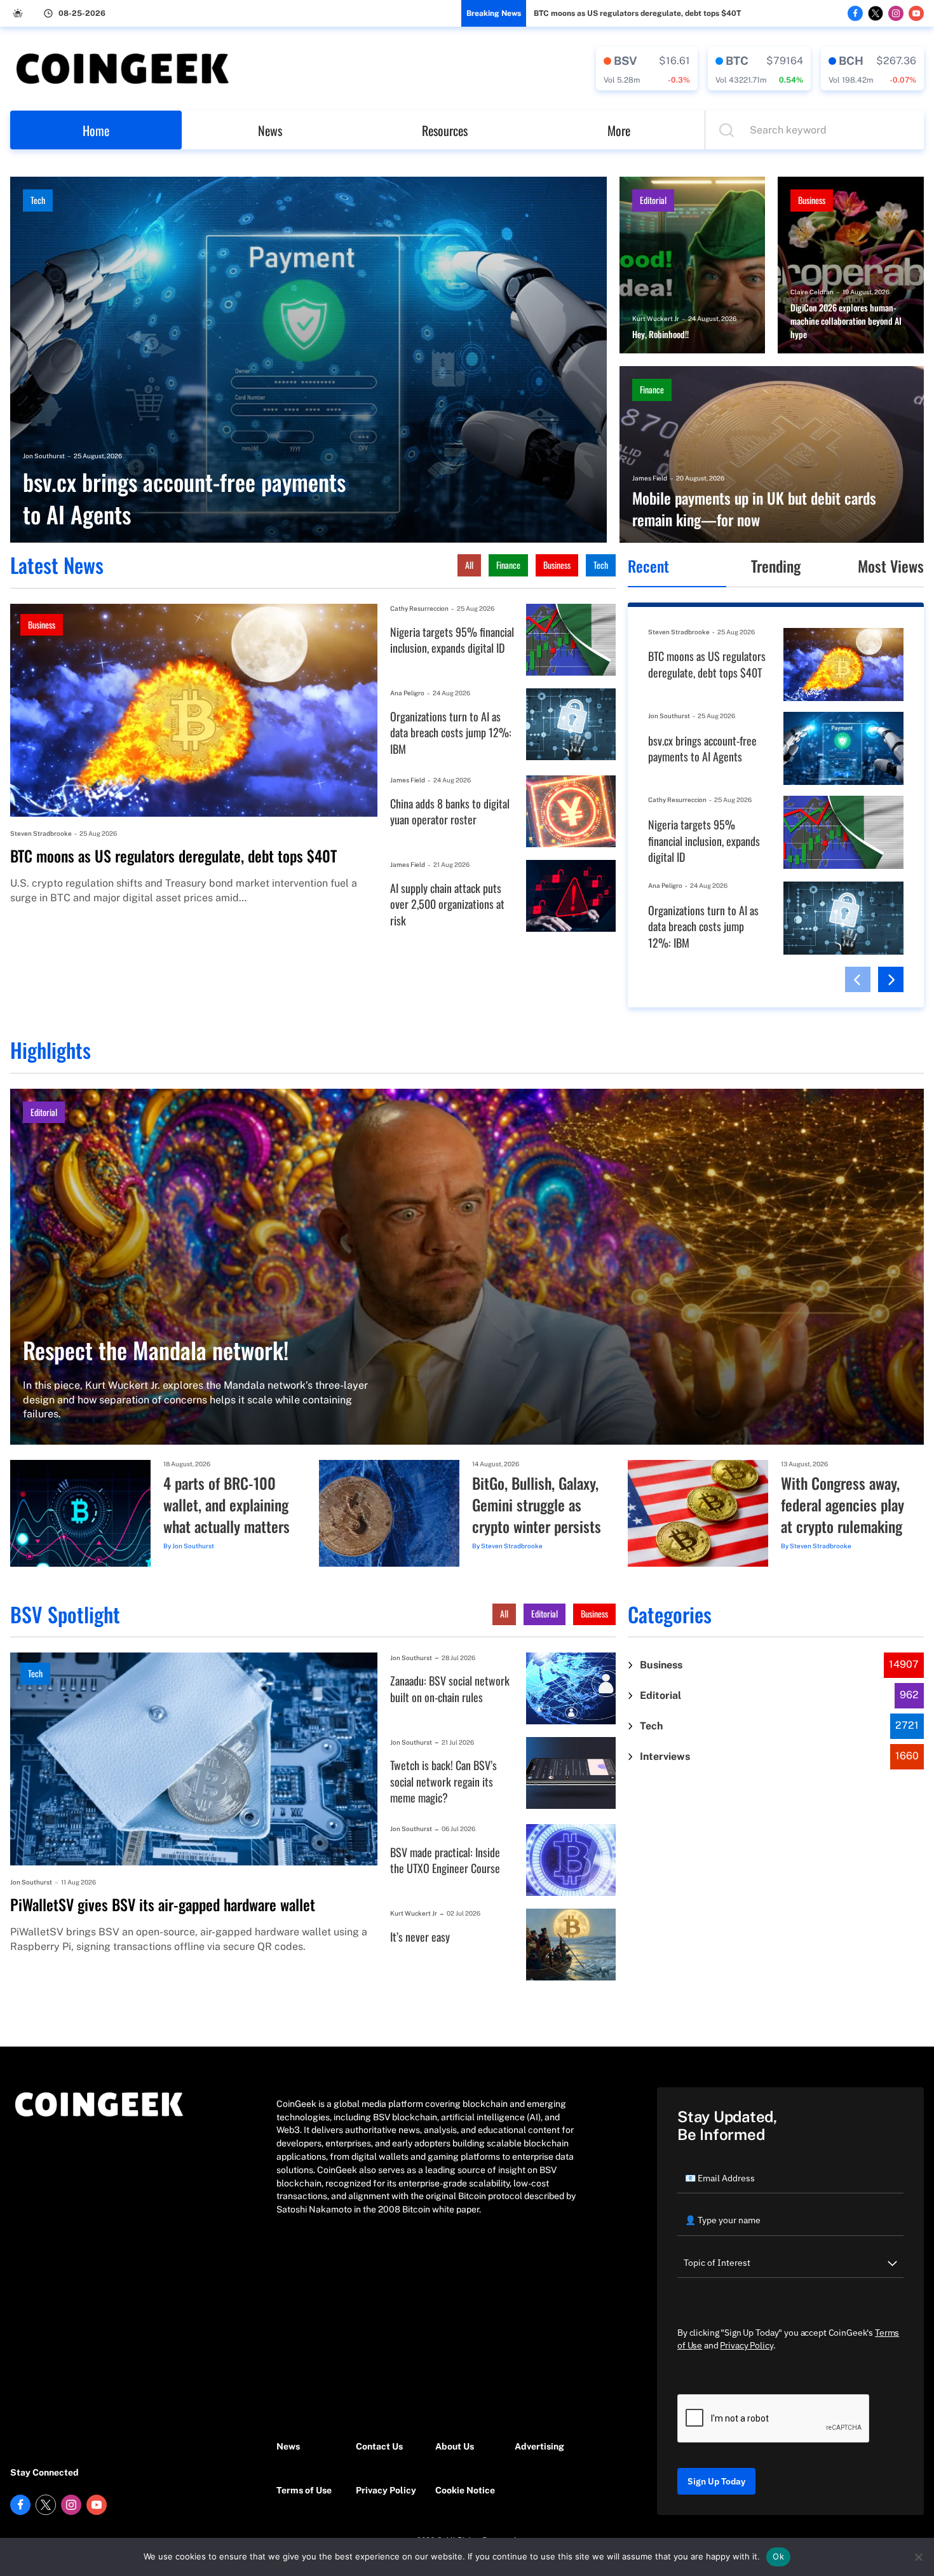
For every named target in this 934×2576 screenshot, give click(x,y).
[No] (918, 2557)
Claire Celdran (812, 292)
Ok (778, 2556)
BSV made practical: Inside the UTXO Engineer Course (445, 1861)
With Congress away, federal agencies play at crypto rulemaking (843, 1505)
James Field (650, 478)
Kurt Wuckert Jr (656, 318)
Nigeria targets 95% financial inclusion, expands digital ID (452, 640)
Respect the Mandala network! (156, 1350)
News (270, 130)
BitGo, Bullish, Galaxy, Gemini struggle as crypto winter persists (537, 1505)
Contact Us (379, 2446)
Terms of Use (304, 2490)
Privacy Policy (386, 2490)
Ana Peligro (407, 693)
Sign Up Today (716, 2481)
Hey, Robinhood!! (660, 334)
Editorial (653, 200)
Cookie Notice (465, 2490)
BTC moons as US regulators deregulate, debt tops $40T (637, 13)
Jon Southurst (44, 456)
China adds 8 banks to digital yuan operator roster (450, 812)
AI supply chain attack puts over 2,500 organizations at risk (447, 904)
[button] (858, 979)
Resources (445, 130)
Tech (38, 200)
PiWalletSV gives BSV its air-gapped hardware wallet (163, 1905)
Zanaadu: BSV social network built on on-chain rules (450, 1689)
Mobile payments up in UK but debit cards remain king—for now (754, 509)
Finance (652, 389)
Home (96, 130)
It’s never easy (420, 1937)
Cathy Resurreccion (419, 608)
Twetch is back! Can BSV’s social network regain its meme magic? (443, 1782)
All (469, 565)
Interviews (665, 1756)
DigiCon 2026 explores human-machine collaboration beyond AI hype (846, 321)
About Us (455, 2446)
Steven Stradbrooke (41, 833)
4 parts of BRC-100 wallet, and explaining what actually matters (227, 1505)
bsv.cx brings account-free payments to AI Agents (184, 498)
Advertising (539, 2446)
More (619, 130)
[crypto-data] (647, 69)
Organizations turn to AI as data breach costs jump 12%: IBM (451, 733)
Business (812, 200)
